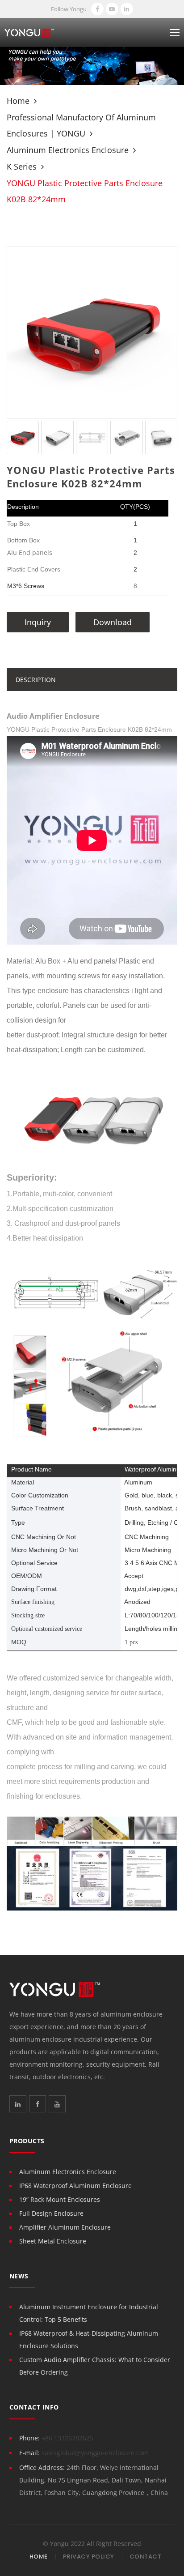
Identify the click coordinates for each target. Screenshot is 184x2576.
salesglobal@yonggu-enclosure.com (95, 2453)
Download (113, 622)
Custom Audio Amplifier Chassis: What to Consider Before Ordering (95, 2366)
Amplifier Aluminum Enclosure (65, 2227)
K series (22, 166)
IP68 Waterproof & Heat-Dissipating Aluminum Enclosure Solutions (89, 2339)
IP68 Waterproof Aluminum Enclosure (75, 2186)
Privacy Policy (89, 2557)
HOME (39, 2557)
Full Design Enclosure (51, 2213)
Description (36, 680)
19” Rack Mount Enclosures (60, 2199)
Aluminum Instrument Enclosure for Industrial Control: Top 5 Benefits (89, 2313)
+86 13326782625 (67, 2438)
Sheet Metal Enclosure (53, 2241)
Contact (146, 2557)
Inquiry (38, 622)
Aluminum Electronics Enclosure (68, 150)
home (18, 101)
